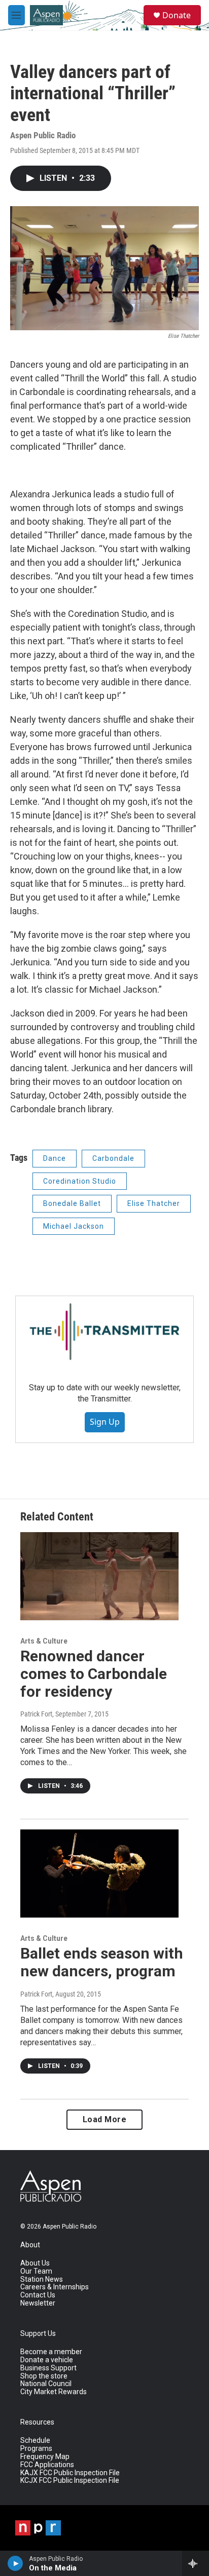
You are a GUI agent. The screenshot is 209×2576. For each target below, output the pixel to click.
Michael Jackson (74, 1226)
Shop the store (44, 2376)
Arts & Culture (44, 1641)
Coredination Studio (80, 1181)
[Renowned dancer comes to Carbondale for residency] (99, 1576)
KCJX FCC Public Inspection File (70, 2481)
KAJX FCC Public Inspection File (70, 2473)
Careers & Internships (55, 2287)
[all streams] (196, 2563)
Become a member (51, 2352)
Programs (36, 2449)
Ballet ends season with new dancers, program (102, 1962)
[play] (15, 2563)
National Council (46, 2384)
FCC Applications (47, 2465)
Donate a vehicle (47, 2360)
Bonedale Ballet (72, 1203)
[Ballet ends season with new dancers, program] (99, 1874)
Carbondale (113, 1158)
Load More (105, 2119)
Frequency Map (45, 2457)
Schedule (35, 2441)
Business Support (48, 2368)
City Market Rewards (54, 2392)
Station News (42, 2279)
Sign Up (105, 1422)
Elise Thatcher (154, 1203)
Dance (55, 1158)
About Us (35, 2263)
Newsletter (38, 2303)
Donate (177, 15)
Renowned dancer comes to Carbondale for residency (94, 1674)
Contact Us (38, 2295)
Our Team (36, 2271)
